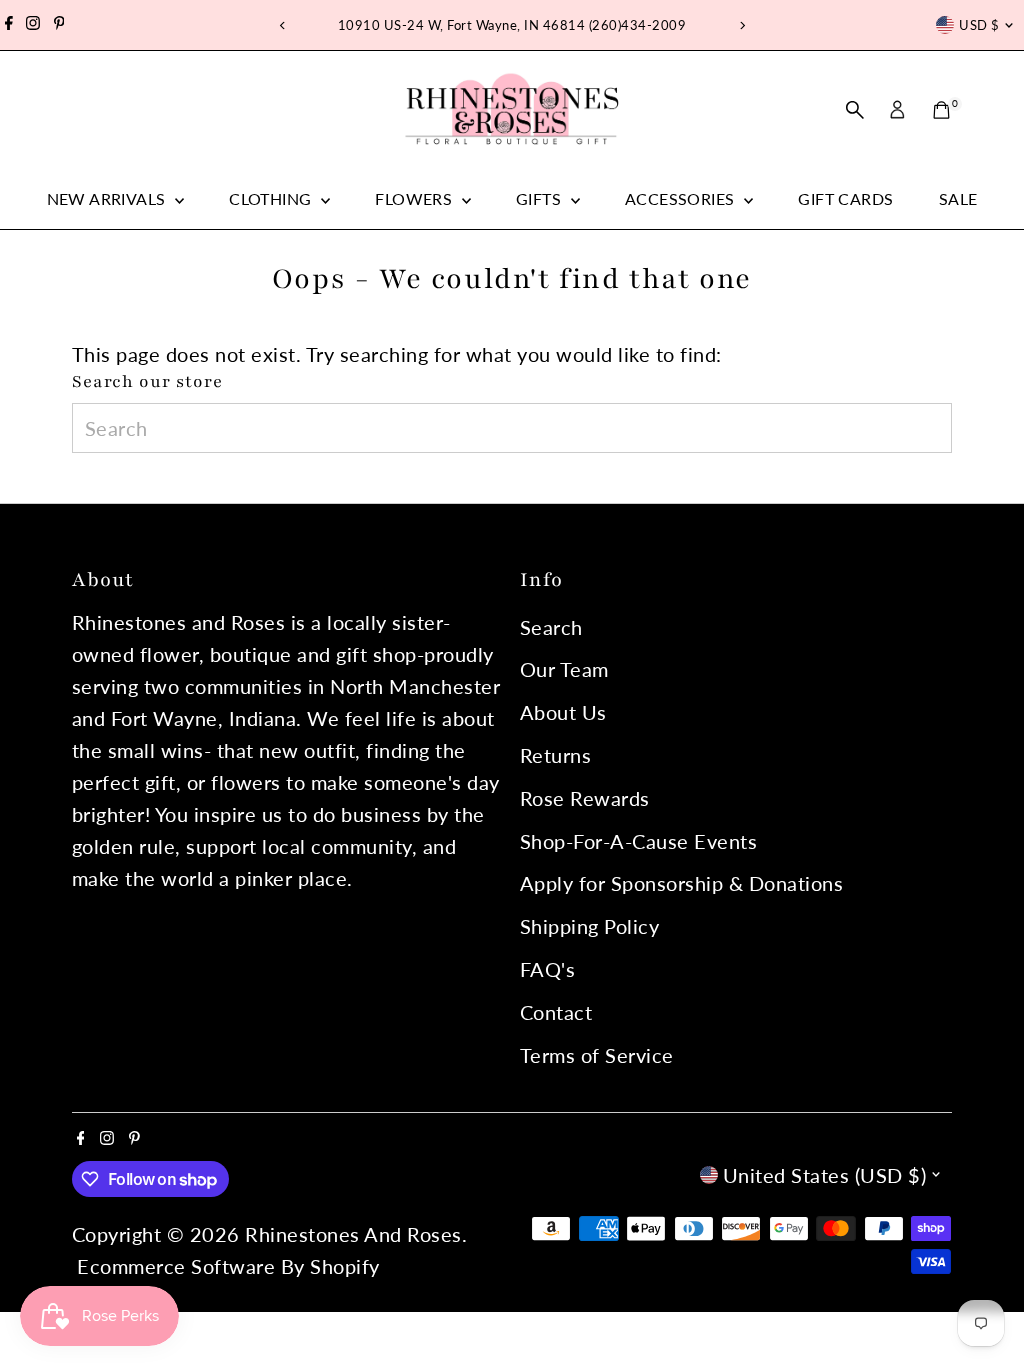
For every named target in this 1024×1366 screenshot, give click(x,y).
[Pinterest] (59, 25)
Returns (556, 755)
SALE (958, 198)
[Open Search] (855, 110)
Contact (556, 1012)
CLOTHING (272, 198)
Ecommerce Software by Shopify (228, 1266)
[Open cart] (941, 110)
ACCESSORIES (682, 198)
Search (551, 627)
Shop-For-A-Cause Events (639, 841)
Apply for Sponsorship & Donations (682, 883)
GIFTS (540, 198)
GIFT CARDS (845, 198)
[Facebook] (9, 25)
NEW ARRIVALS (108, 198)
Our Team (564, 669)
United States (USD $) (825, 1175)
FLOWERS (415, 198)
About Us (563, 712)
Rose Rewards (585, 798)
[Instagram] (33, 25)
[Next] (741, 25)
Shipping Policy (590, 926)
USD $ (979, 25)
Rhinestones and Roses (353, 1234)
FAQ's (548, 969)
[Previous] (282, 25)
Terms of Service (597, 1055)
